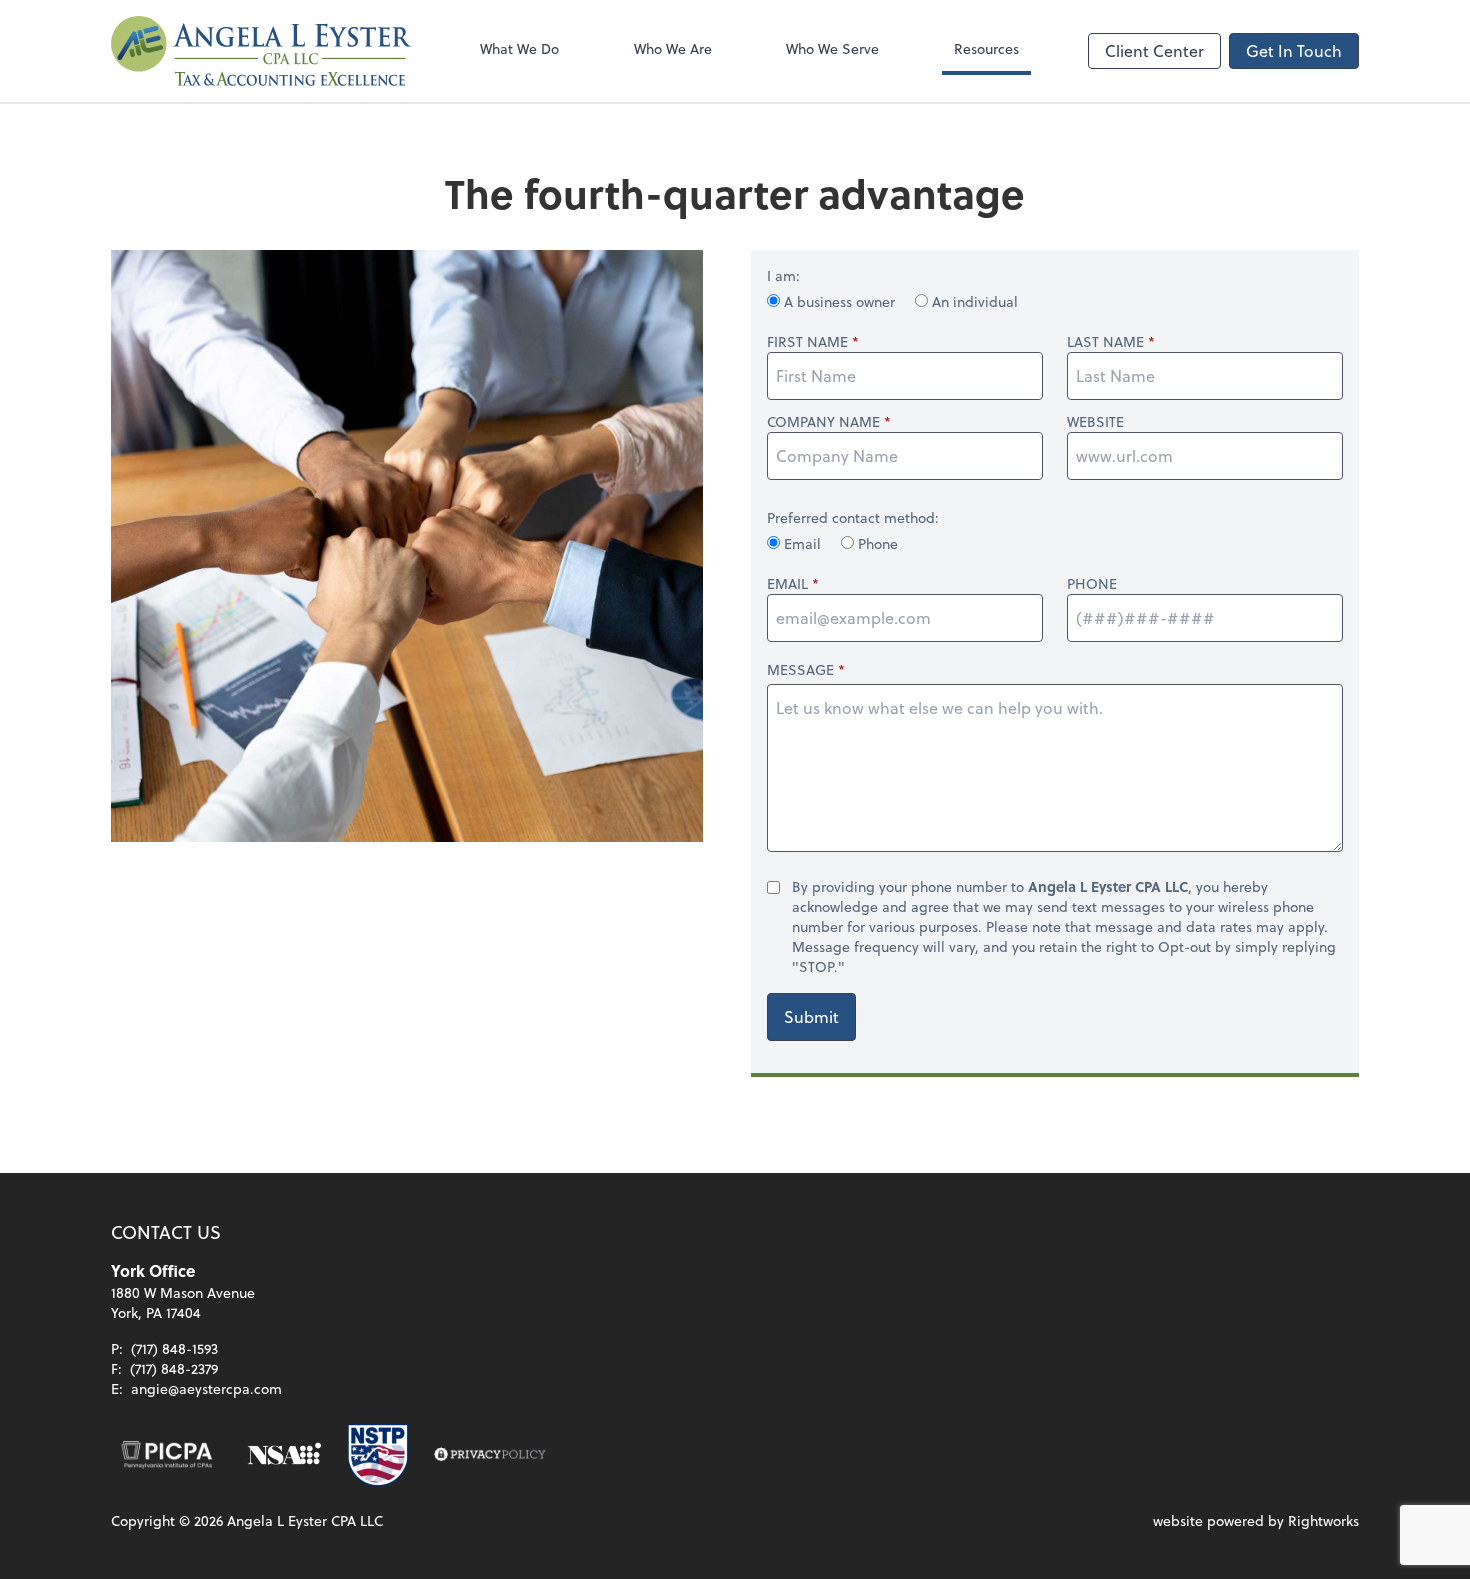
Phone (876, 543)
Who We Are (673, 48)
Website (1095, 422)
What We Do (519, 48)
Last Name (1105, 342)
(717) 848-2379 (174, 1368)
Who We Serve (832, 48)
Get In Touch (1294, 50)
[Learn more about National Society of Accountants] (284, 1455)
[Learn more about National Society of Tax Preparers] (378, 1455)
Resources (986, 48)
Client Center (1154, 50)
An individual (973, 301)
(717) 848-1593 (174, 1348)
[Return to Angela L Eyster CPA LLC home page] (261, 51)
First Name (807, 342)
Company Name (823, 422)
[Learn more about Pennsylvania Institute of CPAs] (167, 1455)
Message (800, 669)
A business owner (839, 301)
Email (802, 543)
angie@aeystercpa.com (206, 1388)
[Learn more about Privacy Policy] (490, 1455)
